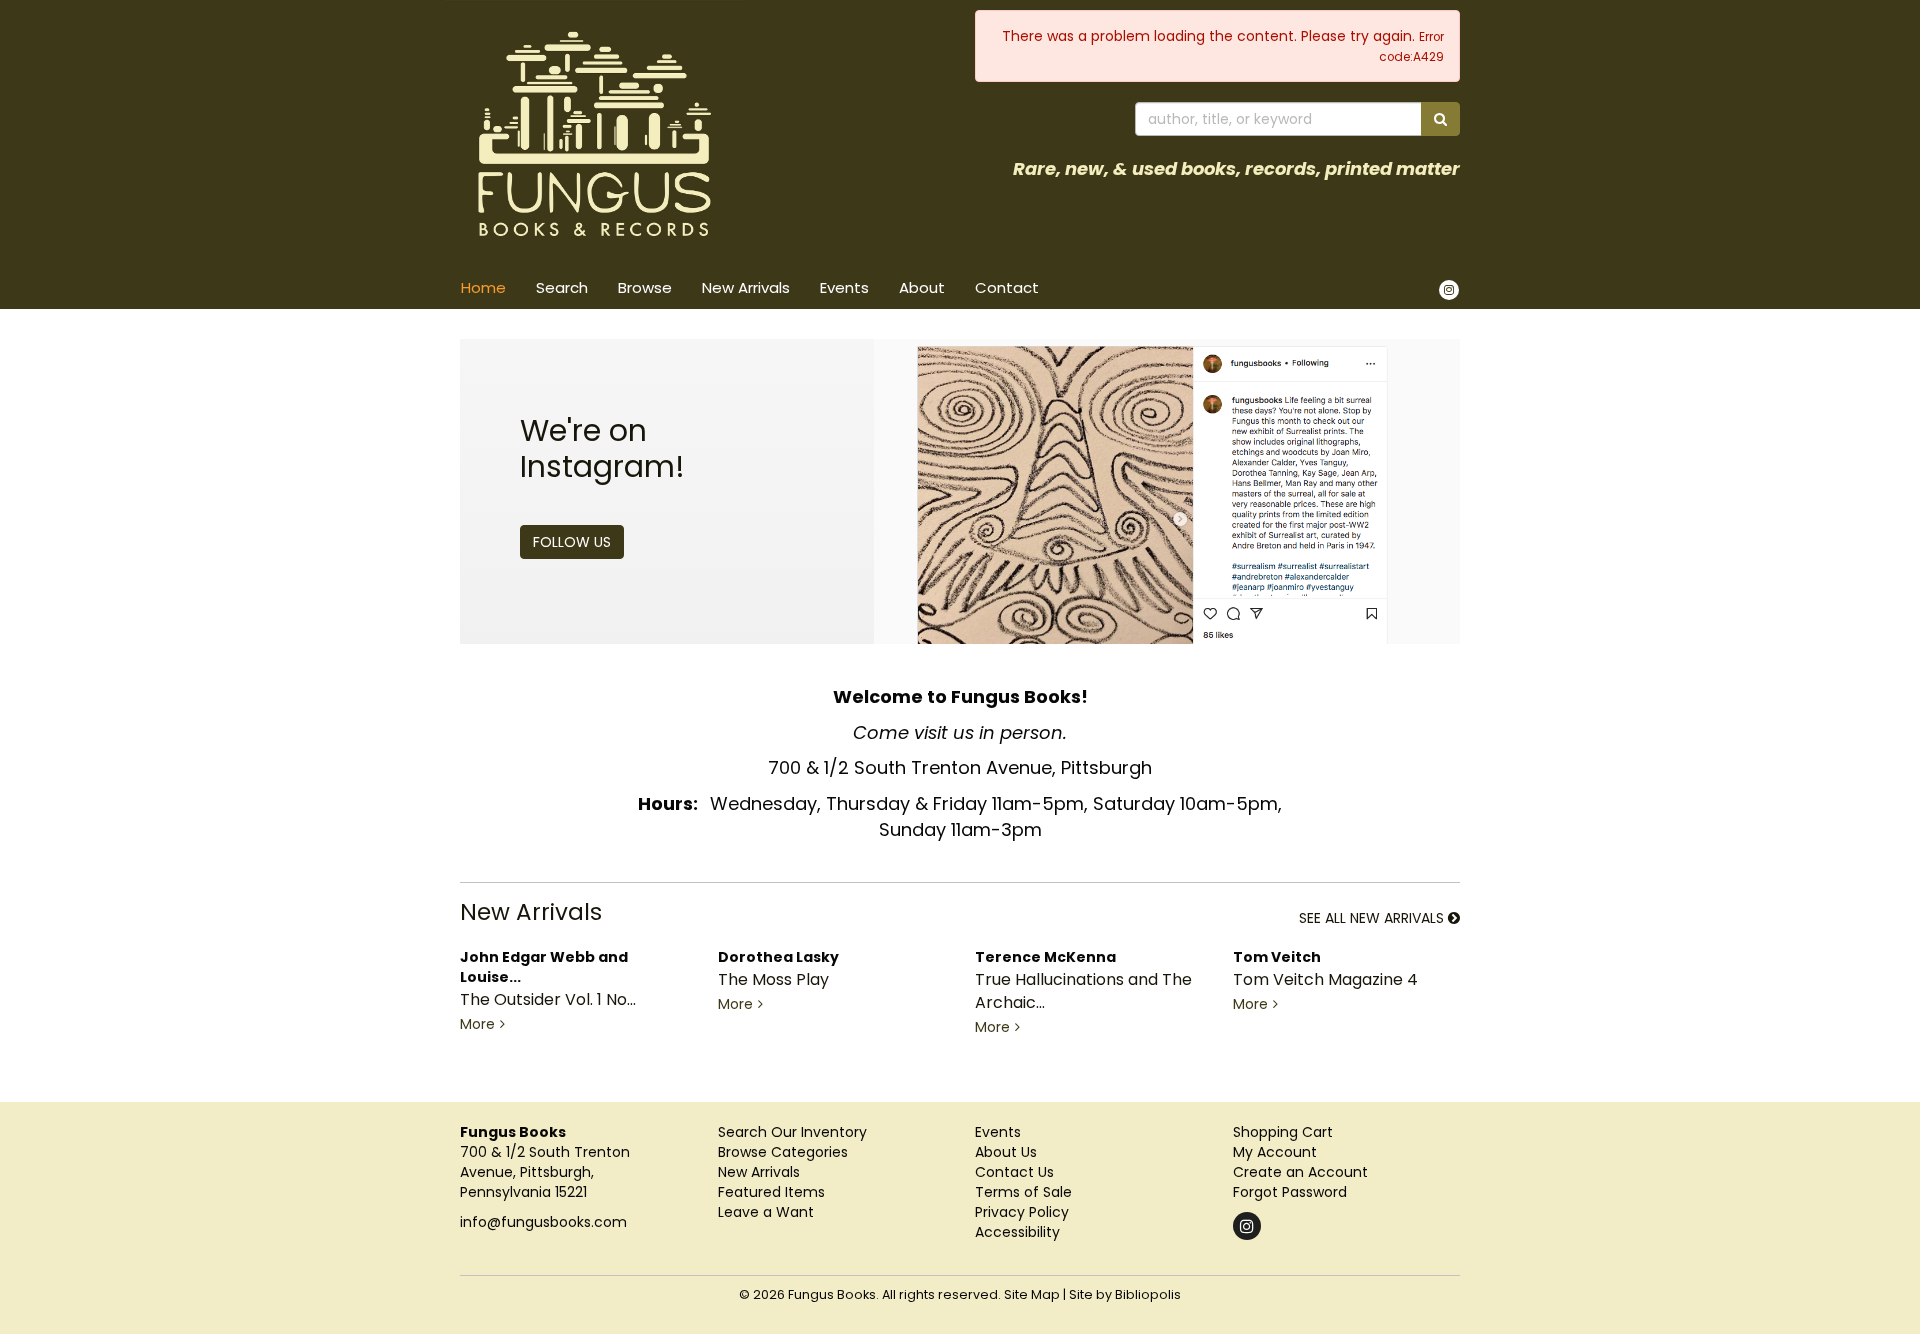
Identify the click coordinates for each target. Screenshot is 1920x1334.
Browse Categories (783, 1152)
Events (844, 287)
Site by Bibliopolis (1125, 1294)
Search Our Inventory (792, 1132)
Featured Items (771, 1192)
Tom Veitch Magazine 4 (1325, 979)
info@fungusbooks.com (543, 1222)
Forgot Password (1290, 1192)
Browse (645, 287)
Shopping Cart (1283, 1132)
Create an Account (1300, 1172)
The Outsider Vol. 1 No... (548, 999)
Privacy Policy (1022, 1212)
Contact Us (1014, 1172)
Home (483, 287)
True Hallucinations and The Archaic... (1083, 991)
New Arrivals (746, 287)
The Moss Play (773, 979)
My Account (1275, 1152)
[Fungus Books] (702, 133)
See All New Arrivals (1373, 919)
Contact (1007, 287)
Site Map (1032, 1294)
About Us (1006, 1152)
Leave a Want (766, 1212)
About (922, 287)
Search (562, 287)
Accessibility (1017, 1232)
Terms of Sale (1023, 1192)
